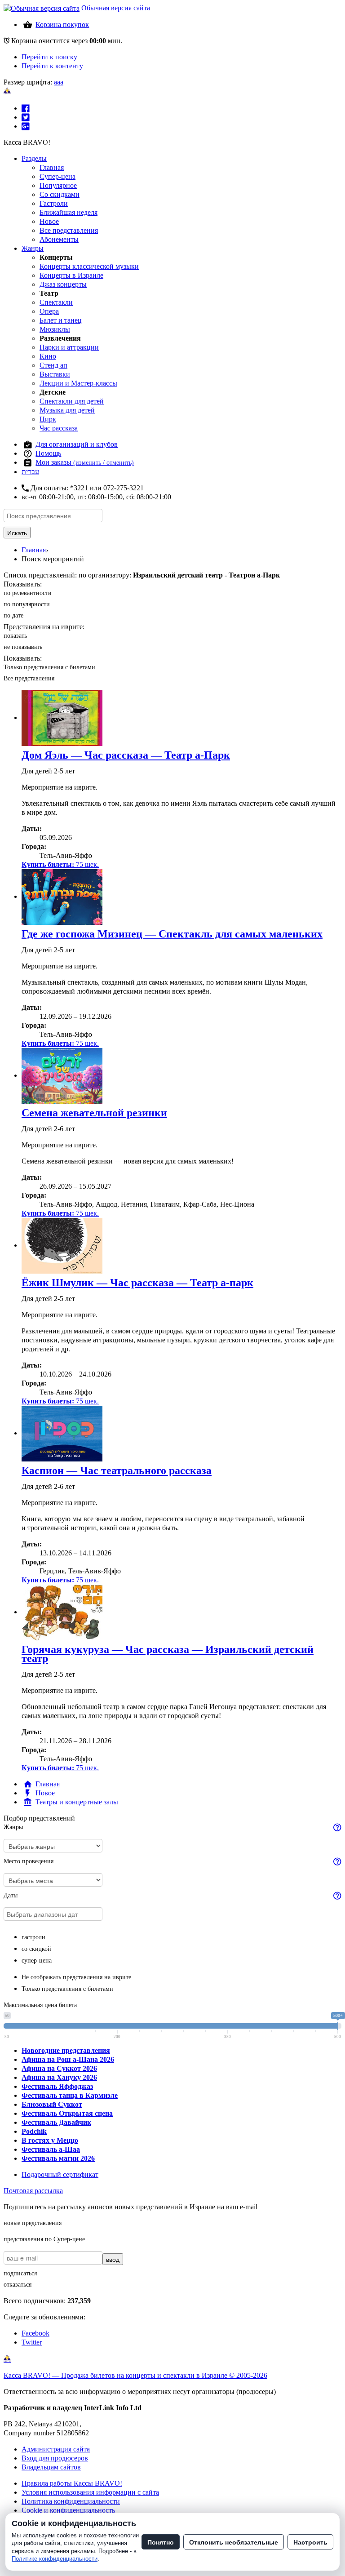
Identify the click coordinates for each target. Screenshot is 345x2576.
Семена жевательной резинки (94, 1113)
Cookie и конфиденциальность (68, 2510)
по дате (13, 615)
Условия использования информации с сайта (90, 2492)
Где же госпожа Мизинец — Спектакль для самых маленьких (172, 934)
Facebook (35, 2333)
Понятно (161, 2542)
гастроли (33, 1937)
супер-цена (37, 1961)
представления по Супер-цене (44, 2239)
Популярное (58, 185)
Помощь (48, 453)
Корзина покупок (62, 24)
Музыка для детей (67, 410)
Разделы (34, 158)
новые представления (33, 2223)
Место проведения (29, 1861)
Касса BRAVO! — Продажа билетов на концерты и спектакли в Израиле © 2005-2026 (135, 2375)
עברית (30, 472)
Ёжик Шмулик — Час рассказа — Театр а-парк (137, 1283)
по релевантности (28, 593)
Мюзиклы (55, 329)
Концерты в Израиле (71, 275)
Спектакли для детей (72, 401)
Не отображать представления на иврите (76, 1977)
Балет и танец (61, 320)
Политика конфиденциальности (71, 2501)
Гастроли (54, 203)
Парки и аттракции (69, 347)
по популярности (27, 604)
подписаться (20, 2273)
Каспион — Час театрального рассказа (117, 1470)
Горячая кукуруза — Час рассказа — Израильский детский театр (168, 1654)
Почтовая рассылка (33, 2191)
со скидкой (36, 1949)
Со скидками (60, 194)
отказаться (18, 2285)
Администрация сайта (56, 2449)
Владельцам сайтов (51, 2467)
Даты (11, 1895)
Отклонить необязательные (234, 2542)
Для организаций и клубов (77, 444)
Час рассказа (59, 428)
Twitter (32, 2342)
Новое (49, 221)
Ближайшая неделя (69, 212)
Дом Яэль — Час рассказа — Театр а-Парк (126, 755)
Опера (49, 311)
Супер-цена (57, 176)
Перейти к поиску (49, 57)
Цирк (48, 419)
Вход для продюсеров (55, 2458)
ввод (113, 2259)
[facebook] (26, 108)
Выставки (55, 374)
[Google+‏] (26, 126)
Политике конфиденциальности (55, 2559)
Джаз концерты (63, 284)
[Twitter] (26, 117)
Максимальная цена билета (40, 2005)
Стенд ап (53, 365)
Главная (52, 167)
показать (15, 636)
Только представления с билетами (49, 667)
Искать (17, 533)
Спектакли (56, 302)
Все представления (69, 230)
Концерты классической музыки (89, 266)
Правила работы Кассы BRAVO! (72, 2483)
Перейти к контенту (52, 66)
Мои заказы (85, 462)
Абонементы (59, 239)
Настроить (310, 2542)
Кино (48, 356)
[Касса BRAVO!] (7, 91)
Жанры (33, 248)
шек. (60, 864)
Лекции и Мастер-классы (78, 383)
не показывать (23, 647)
